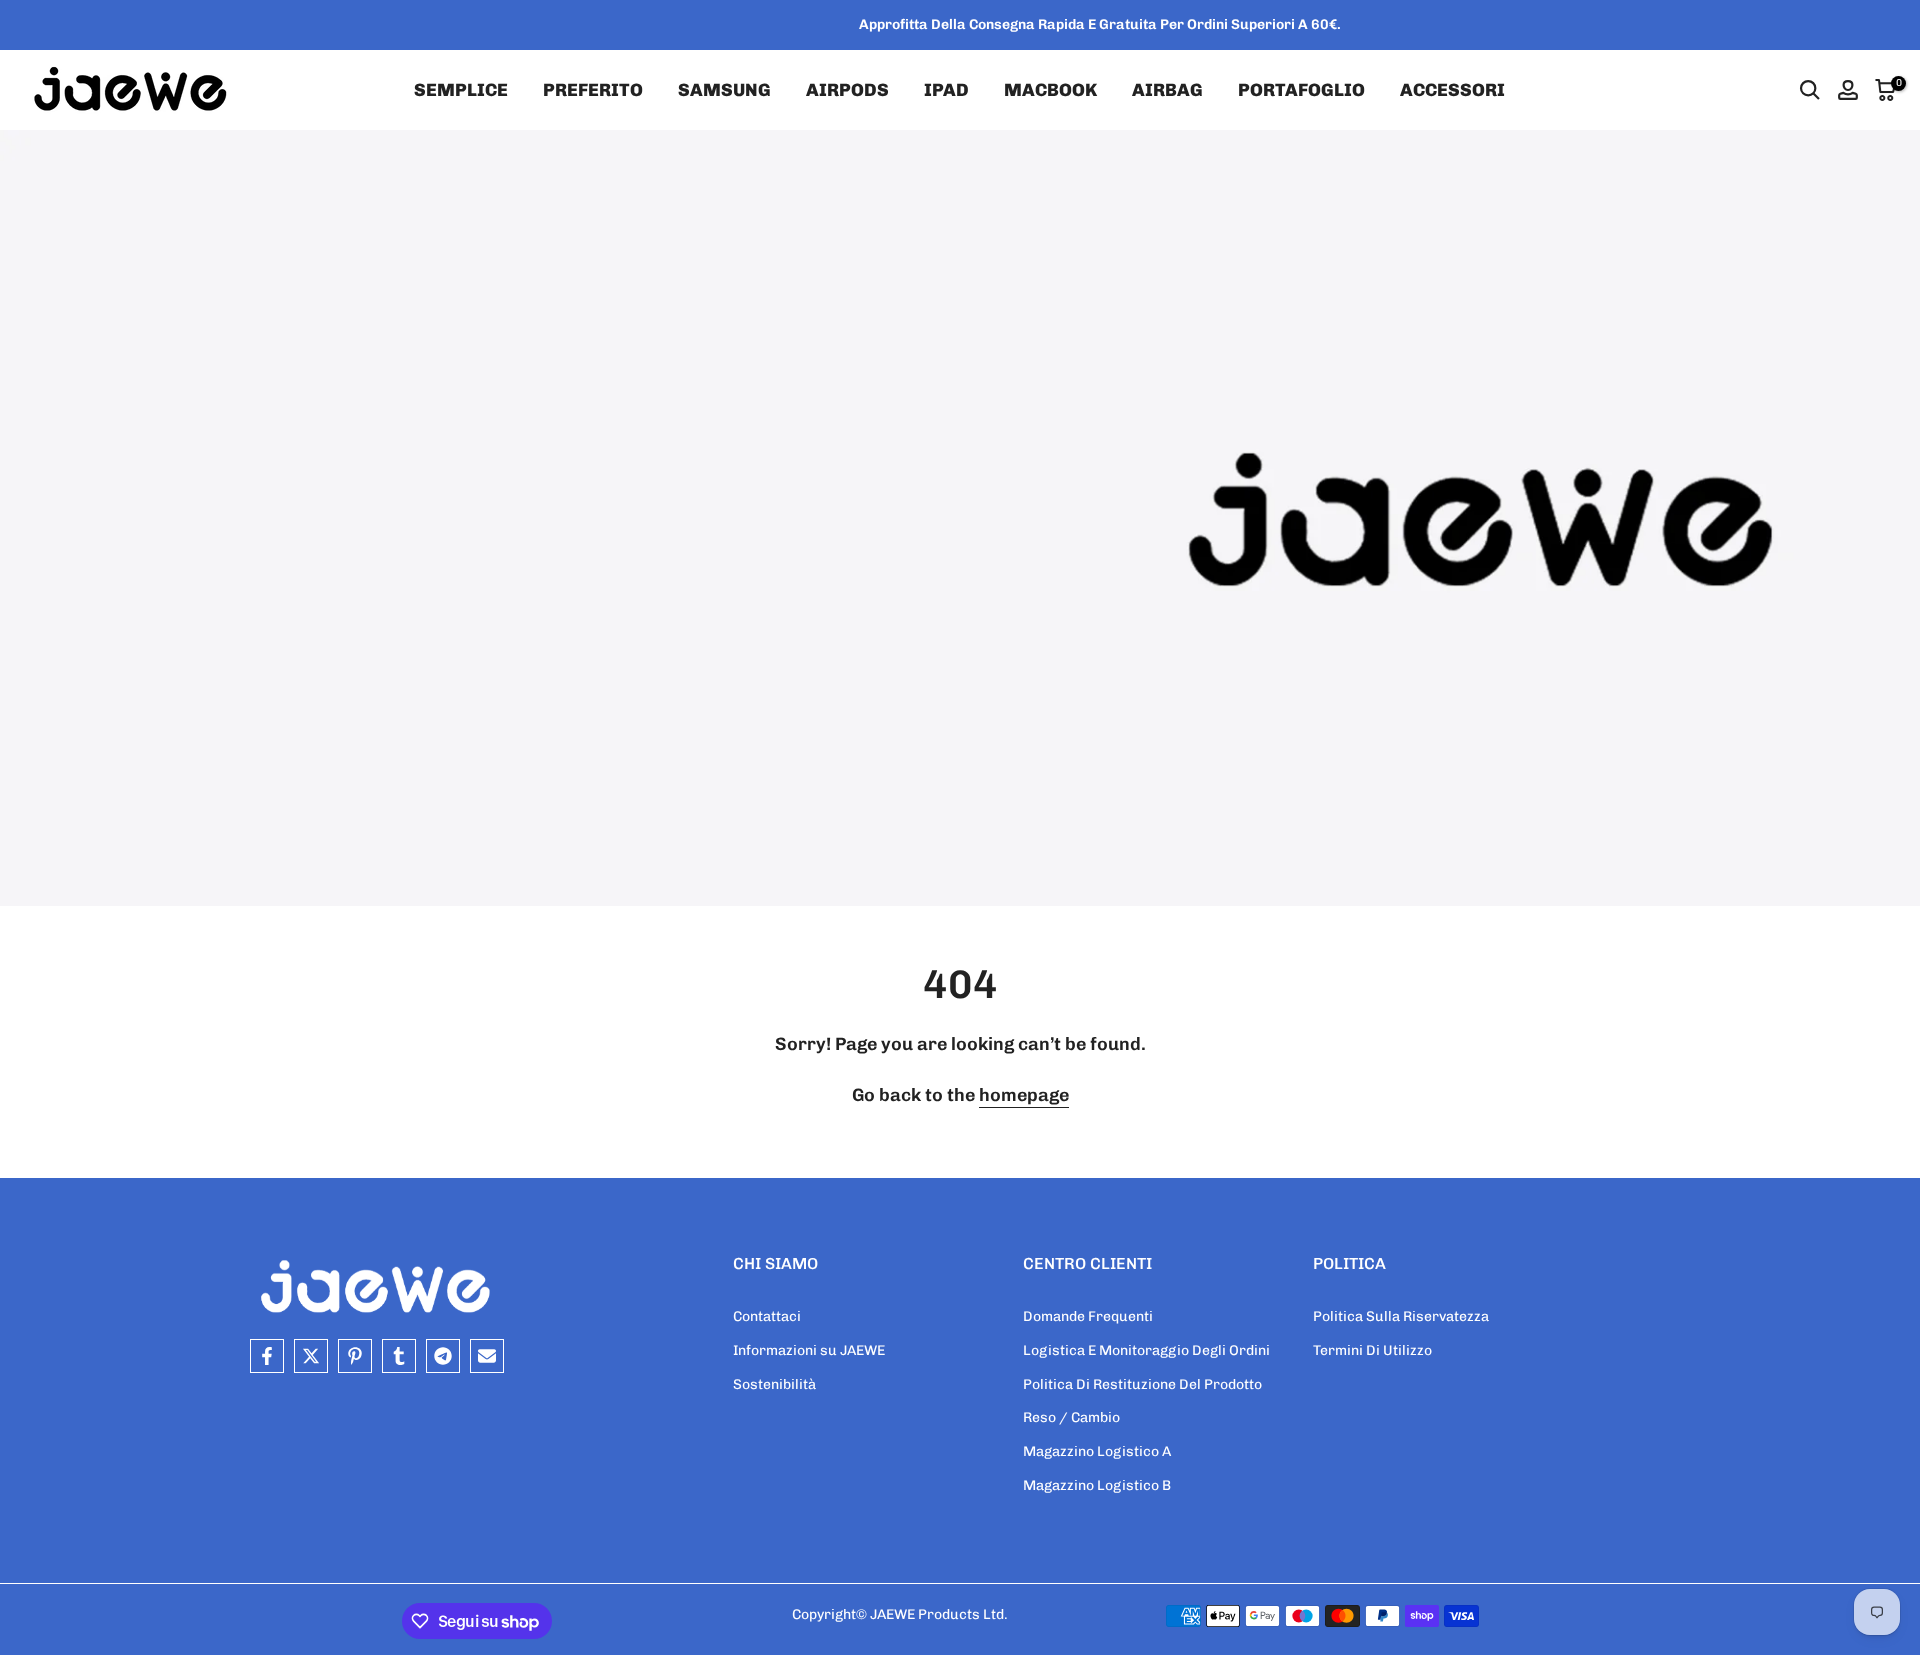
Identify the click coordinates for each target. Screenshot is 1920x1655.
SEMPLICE (461, 90)
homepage (1024, 1095)
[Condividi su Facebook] (267, 1356)
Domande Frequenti (1088, 1316)
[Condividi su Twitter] (311, 1356)
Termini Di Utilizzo (1372, 1350)
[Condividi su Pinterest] (355, 1356)
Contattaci (767, 1316)
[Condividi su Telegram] (443, 1356)
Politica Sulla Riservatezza (1401, 1316)
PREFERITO (593, 90)
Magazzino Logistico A (1097, 1451)
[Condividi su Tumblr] (399, 1356)
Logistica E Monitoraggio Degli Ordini (1146, 1350)
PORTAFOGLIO (1301, 90)
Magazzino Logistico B (1097, 1485)
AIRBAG (1167, 90)
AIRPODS (847, 90)
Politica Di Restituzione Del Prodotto (1142, 1384)
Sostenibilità (774, 1384)
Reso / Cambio (1071, 1417)
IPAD (946, 90)
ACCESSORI (1452, 90)
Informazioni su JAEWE (809, 1350)
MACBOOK (1050, 90)
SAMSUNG (724, 90)
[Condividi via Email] (487, 1356)
